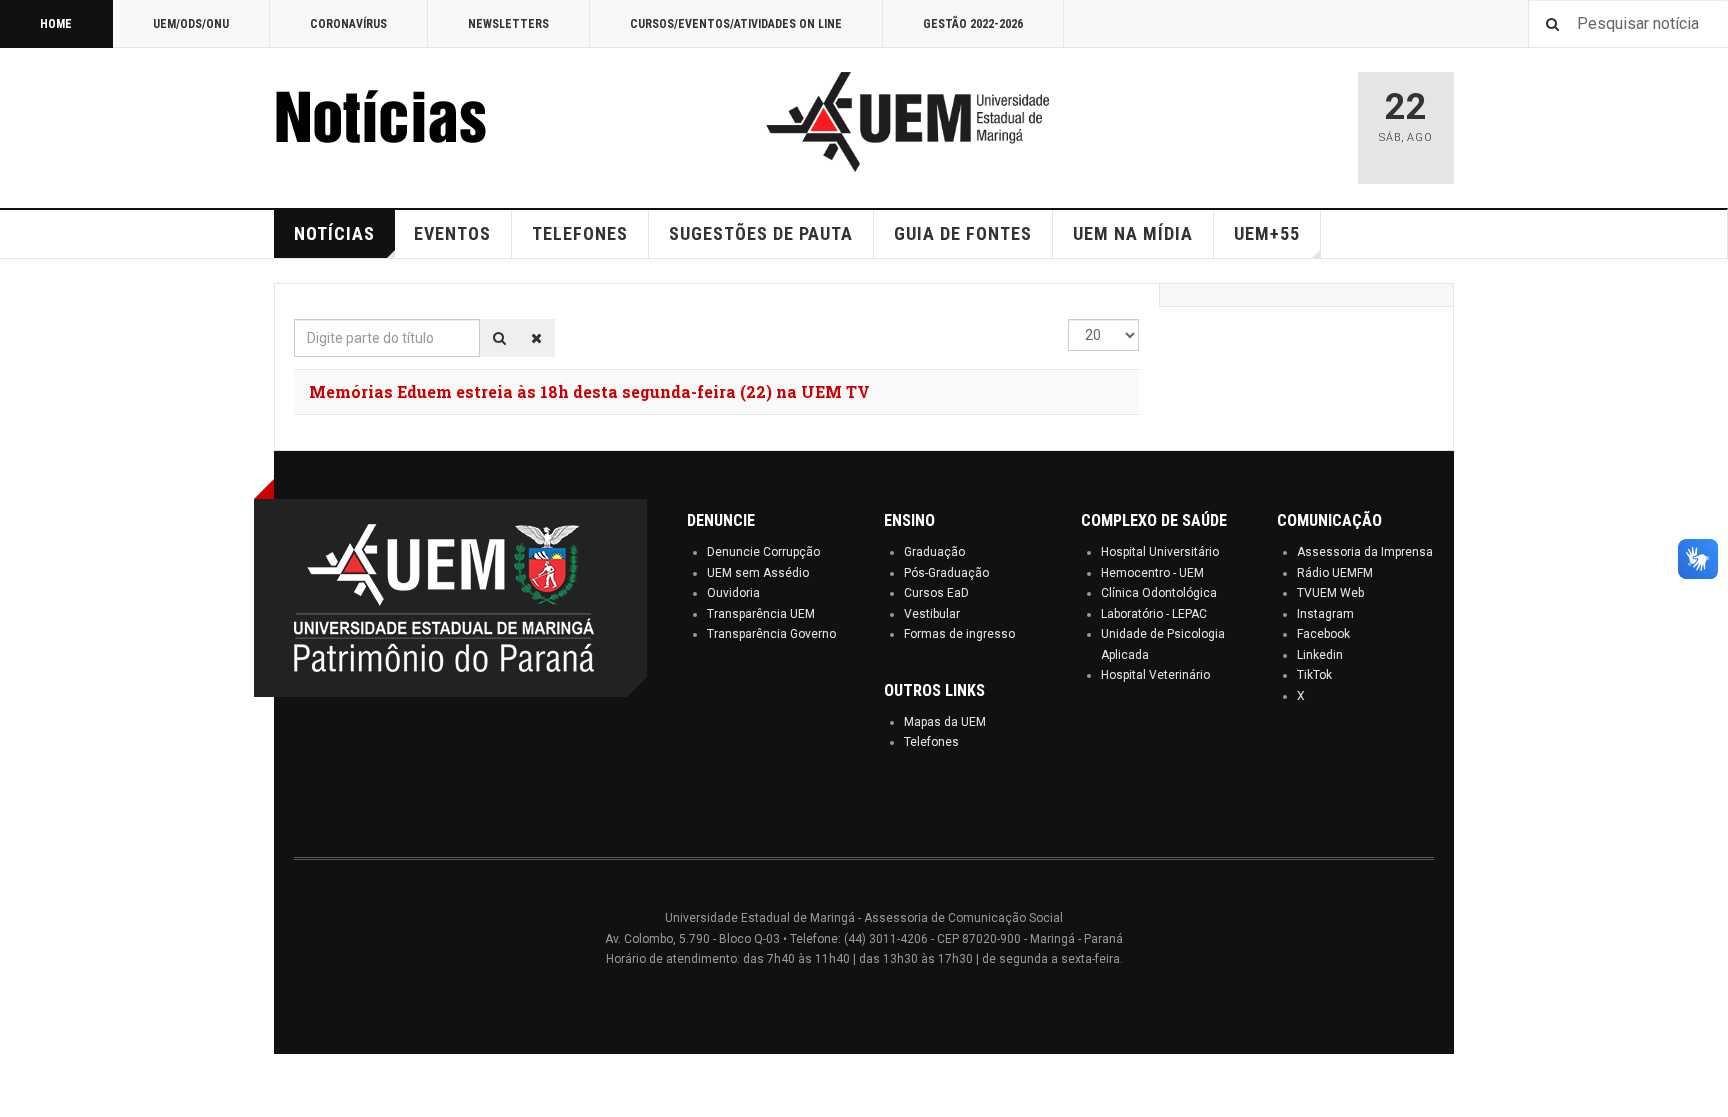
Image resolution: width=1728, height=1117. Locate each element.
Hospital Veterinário (1155, 675)
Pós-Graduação (946, 573)
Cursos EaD (936, 593)
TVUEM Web (1330, 593)
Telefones (931, 742)
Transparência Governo (771, 634)
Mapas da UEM (945, 722)
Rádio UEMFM (1335, 573)
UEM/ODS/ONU (191, 24)
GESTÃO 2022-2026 (973, 24)
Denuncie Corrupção (763, 552)
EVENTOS (452, 233)
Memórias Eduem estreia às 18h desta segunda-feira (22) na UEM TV (589, 391)
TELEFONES (580, 233)
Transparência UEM (761, 614)
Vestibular (932, 614)
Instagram (1325, 614)
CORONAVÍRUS (348, 24)
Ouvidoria (733, 593)
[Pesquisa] (499, 338)
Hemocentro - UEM (1152, 573)
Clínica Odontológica (1159, 593)
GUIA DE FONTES (963, 233)
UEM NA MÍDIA (1133, 233)
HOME (56, 24)
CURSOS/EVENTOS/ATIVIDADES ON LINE (736, 24)
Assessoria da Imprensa (1365, 552)
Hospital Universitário (1160, 552)
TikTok (1314, 675)
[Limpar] (536, 338)
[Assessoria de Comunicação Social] (424, 122)
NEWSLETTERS (508, 24)
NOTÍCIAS (334, 233)
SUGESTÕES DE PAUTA (761, 233)
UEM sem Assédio (758, 573)
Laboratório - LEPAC (1154, 614)
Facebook (1323, 634)
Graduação (934, 552)
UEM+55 (1267, 233)
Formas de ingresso (959, 634)
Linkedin (1320, 655)
